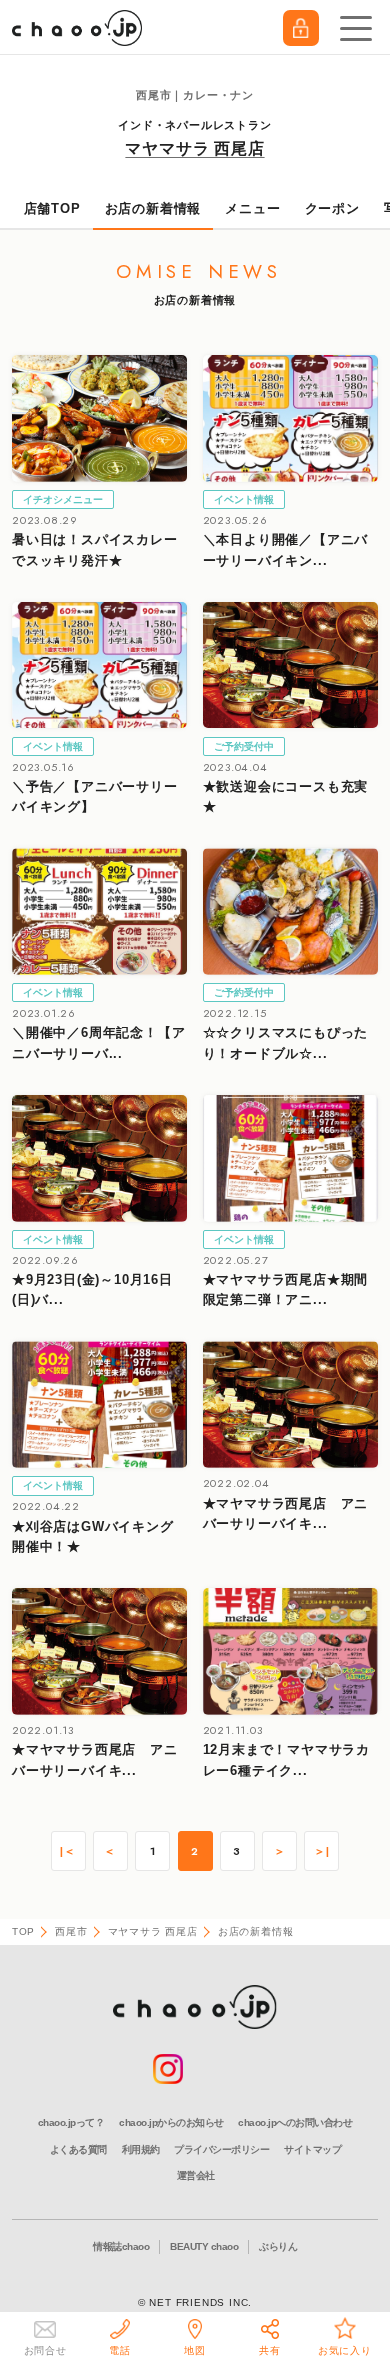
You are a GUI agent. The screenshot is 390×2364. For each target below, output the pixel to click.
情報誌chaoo (121, 2246)
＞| (322, 1851)
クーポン (332, 208)
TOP (23, 1931)
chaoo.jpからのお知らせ (171, 2122)
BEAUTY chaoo (204, 2246)
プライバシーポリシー (221, 2149)
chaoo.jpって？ (71, 2122)
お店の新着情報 (153, 208)
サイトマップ (312, 2149)
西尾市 (71, 1931)
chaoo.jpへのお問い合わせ (295, 2122)
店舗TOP (52, 208)
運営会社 (196, 2175)
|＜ (68, 1851)
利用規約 (141, 2149)
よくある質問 (78, 2149)
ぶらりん (278, 2246)
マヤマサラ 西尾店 (194, 148)
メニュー (252, 208)
